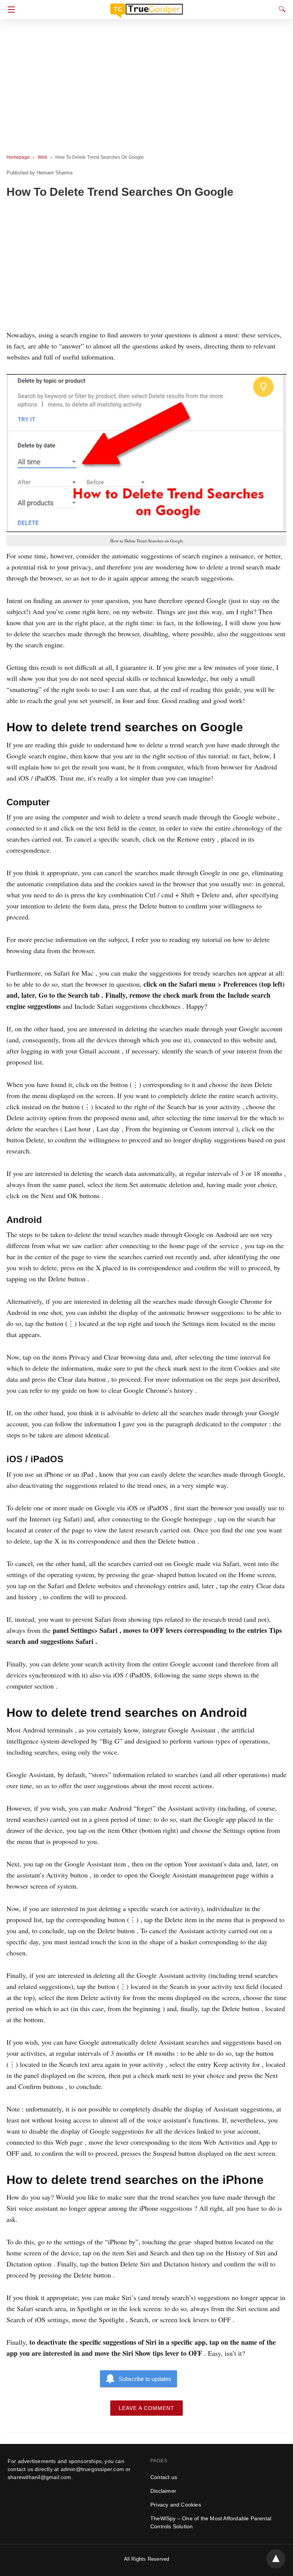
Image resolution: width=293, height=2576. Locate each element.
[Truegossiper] (146, 7)
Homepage (18, 157)
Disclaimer (163, 2491)
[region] (144, 266)
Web (43, 157)
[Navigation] (9, 10)
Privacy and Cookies (176, 2505)
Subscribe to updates (145, 2379)
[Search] (280, 9)
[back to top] (276, 2559)
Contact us (164, 2477)
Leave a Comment (146, 2408)
